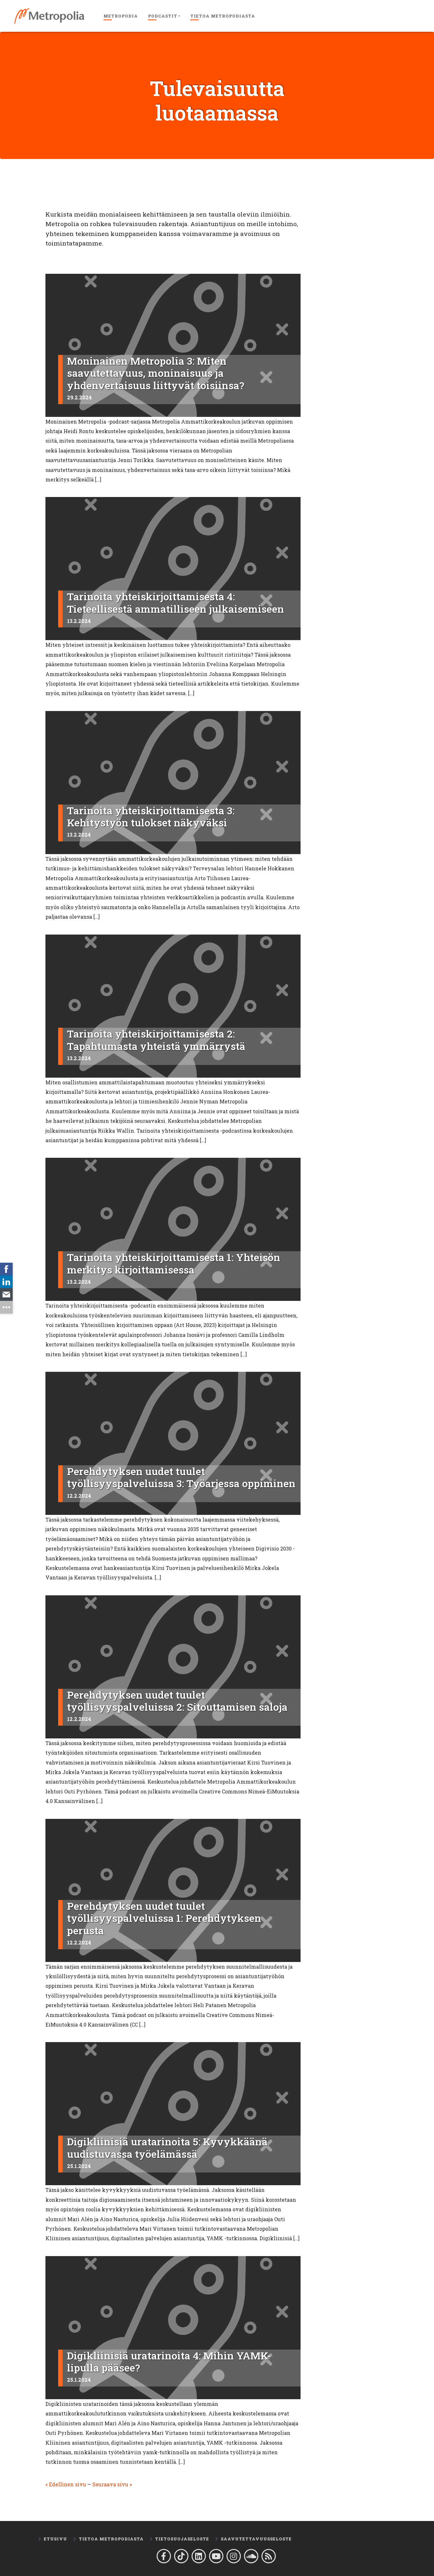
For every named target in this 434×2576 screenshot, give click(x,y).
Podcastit (163, 16)
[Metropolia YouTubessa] (216, 2556)
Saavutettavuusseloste (256, 2539)
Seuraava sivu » (112, 2484)
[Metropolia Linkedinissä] (199, 2556)
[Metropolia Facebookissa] (164, 2556)
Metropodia (121, 16)
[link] (6, 1269)
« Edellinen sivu (66, 2484)
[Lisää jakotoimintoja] (6, 1307)
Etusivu (55, 2539)
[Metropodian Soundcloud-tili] (251, 2556)
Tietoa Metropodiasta (223, 16)
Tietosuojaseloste (182, 2539)
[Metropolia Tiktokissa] (181, 2556)
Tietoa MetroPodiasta (111, 2539)
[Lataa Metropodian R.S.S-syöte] (269, 2556)
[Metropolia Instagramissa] (234, 2556)
